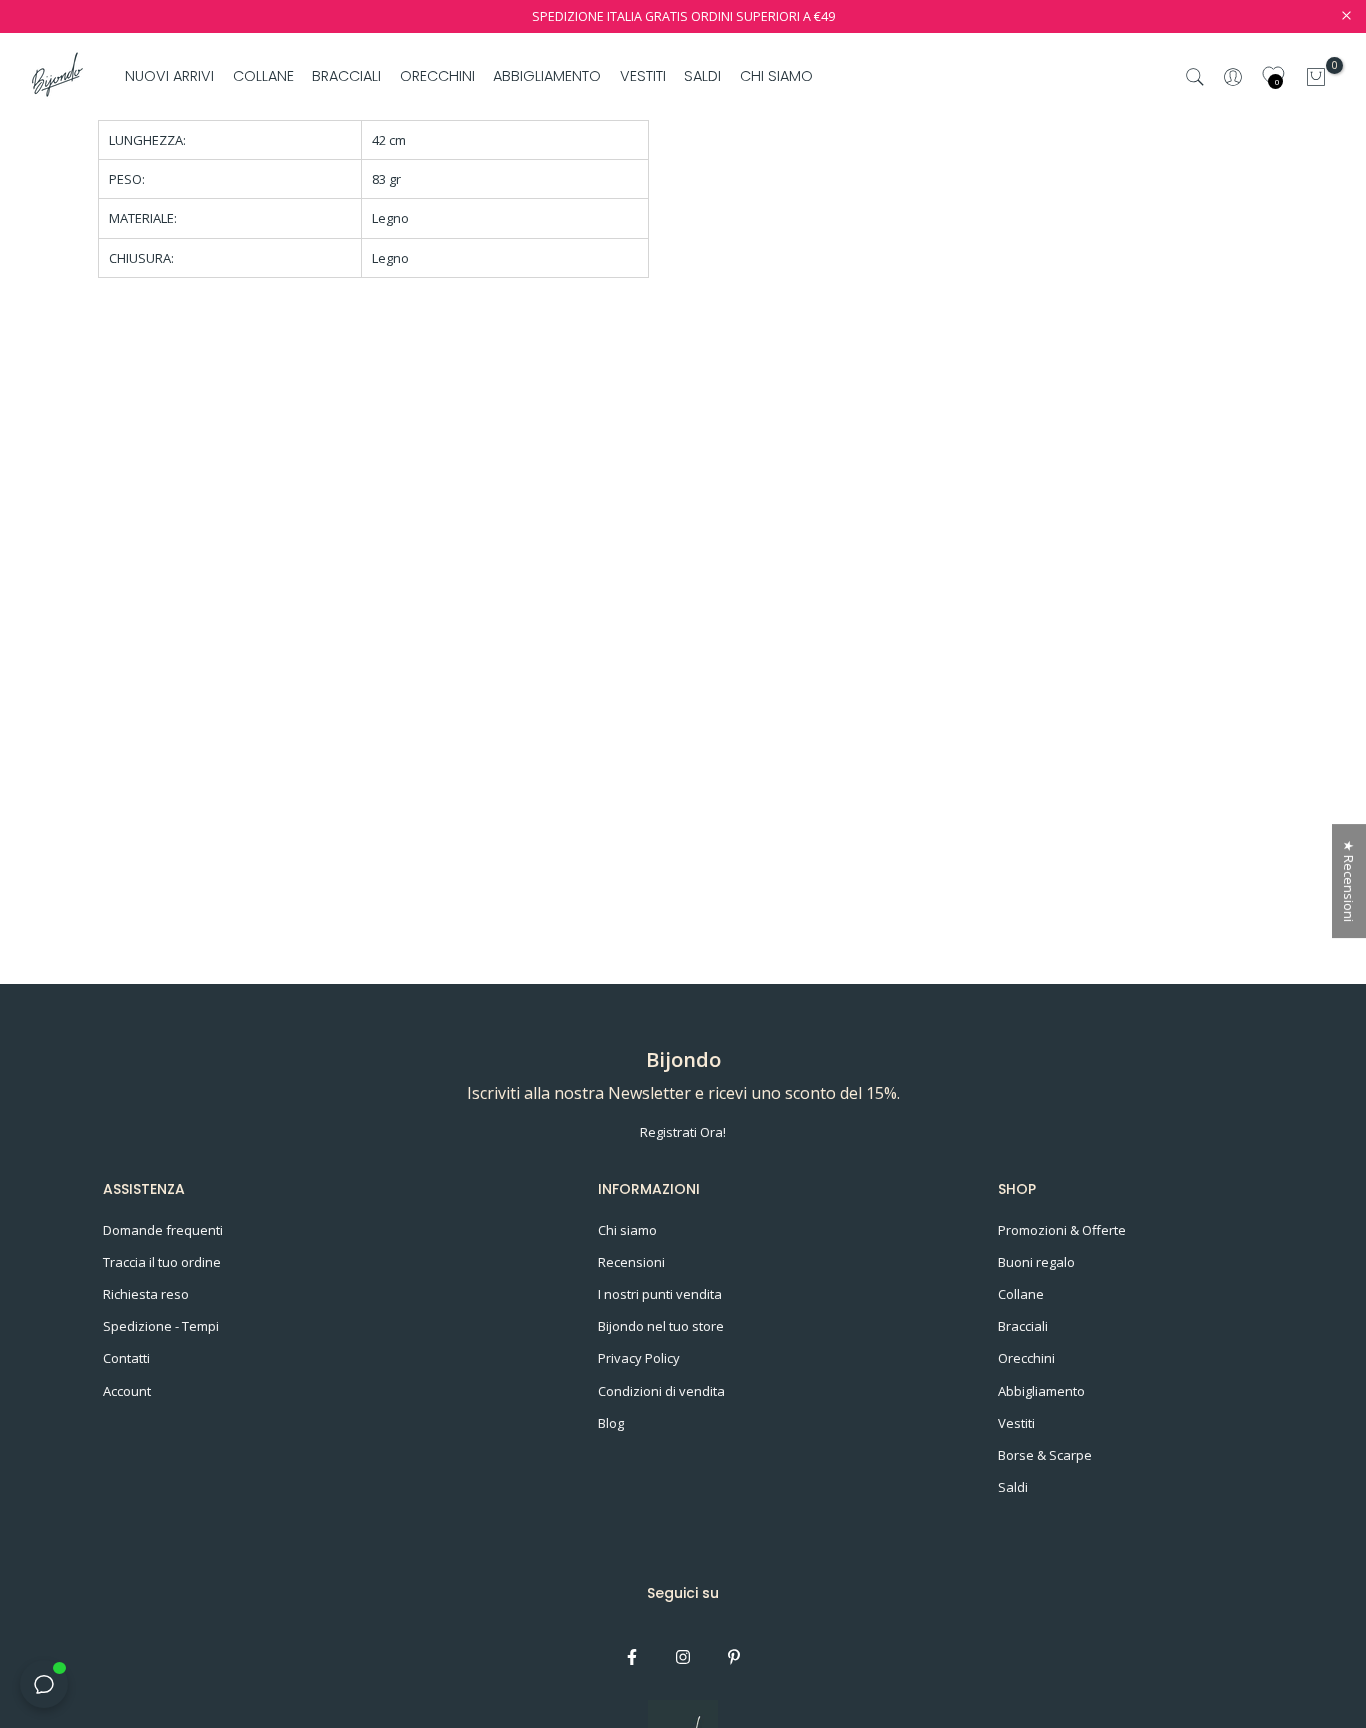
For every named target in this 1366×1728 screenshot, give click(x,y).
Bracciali (1023, 1326)
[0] (1316, 77)
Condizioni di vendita (661, 1391)
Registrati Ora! (683, 1132)
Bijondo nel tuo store (661, 1326)
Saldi (1013, 1487)
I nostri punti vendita (660, 1294)
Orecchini (1026, 1358)
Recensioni (631, 1262)
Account (127, 1391)
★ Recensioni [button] (1349, 881)
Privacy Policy (639, 1358)
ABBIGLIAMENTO (547, 76)
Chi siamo (627, 1230)
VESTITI (643, 76)
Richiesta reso (146, 1294)
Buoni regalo (1036, 1262)
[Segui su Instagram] (683, 1657)
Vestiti (1016, 1423)
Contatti (126, 1358)
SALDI (702, 76)
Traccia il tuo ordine (162, 1262)
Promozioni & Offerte (1062, 1230)
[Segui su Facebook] (632, 1657)
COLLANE (263, 76)
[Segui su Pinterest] (734, 1657)
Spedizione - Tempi (161, 1326)
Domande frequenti (163, 1230)
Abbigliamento (1041, 1391)
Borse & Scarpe (1045, 1455)
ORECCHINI (437, 76)
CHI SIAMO (776, 76)
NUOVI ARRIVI (169, 76)
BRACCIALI (346, 76)
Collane (1021, 1294)
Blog (611, 1423)
